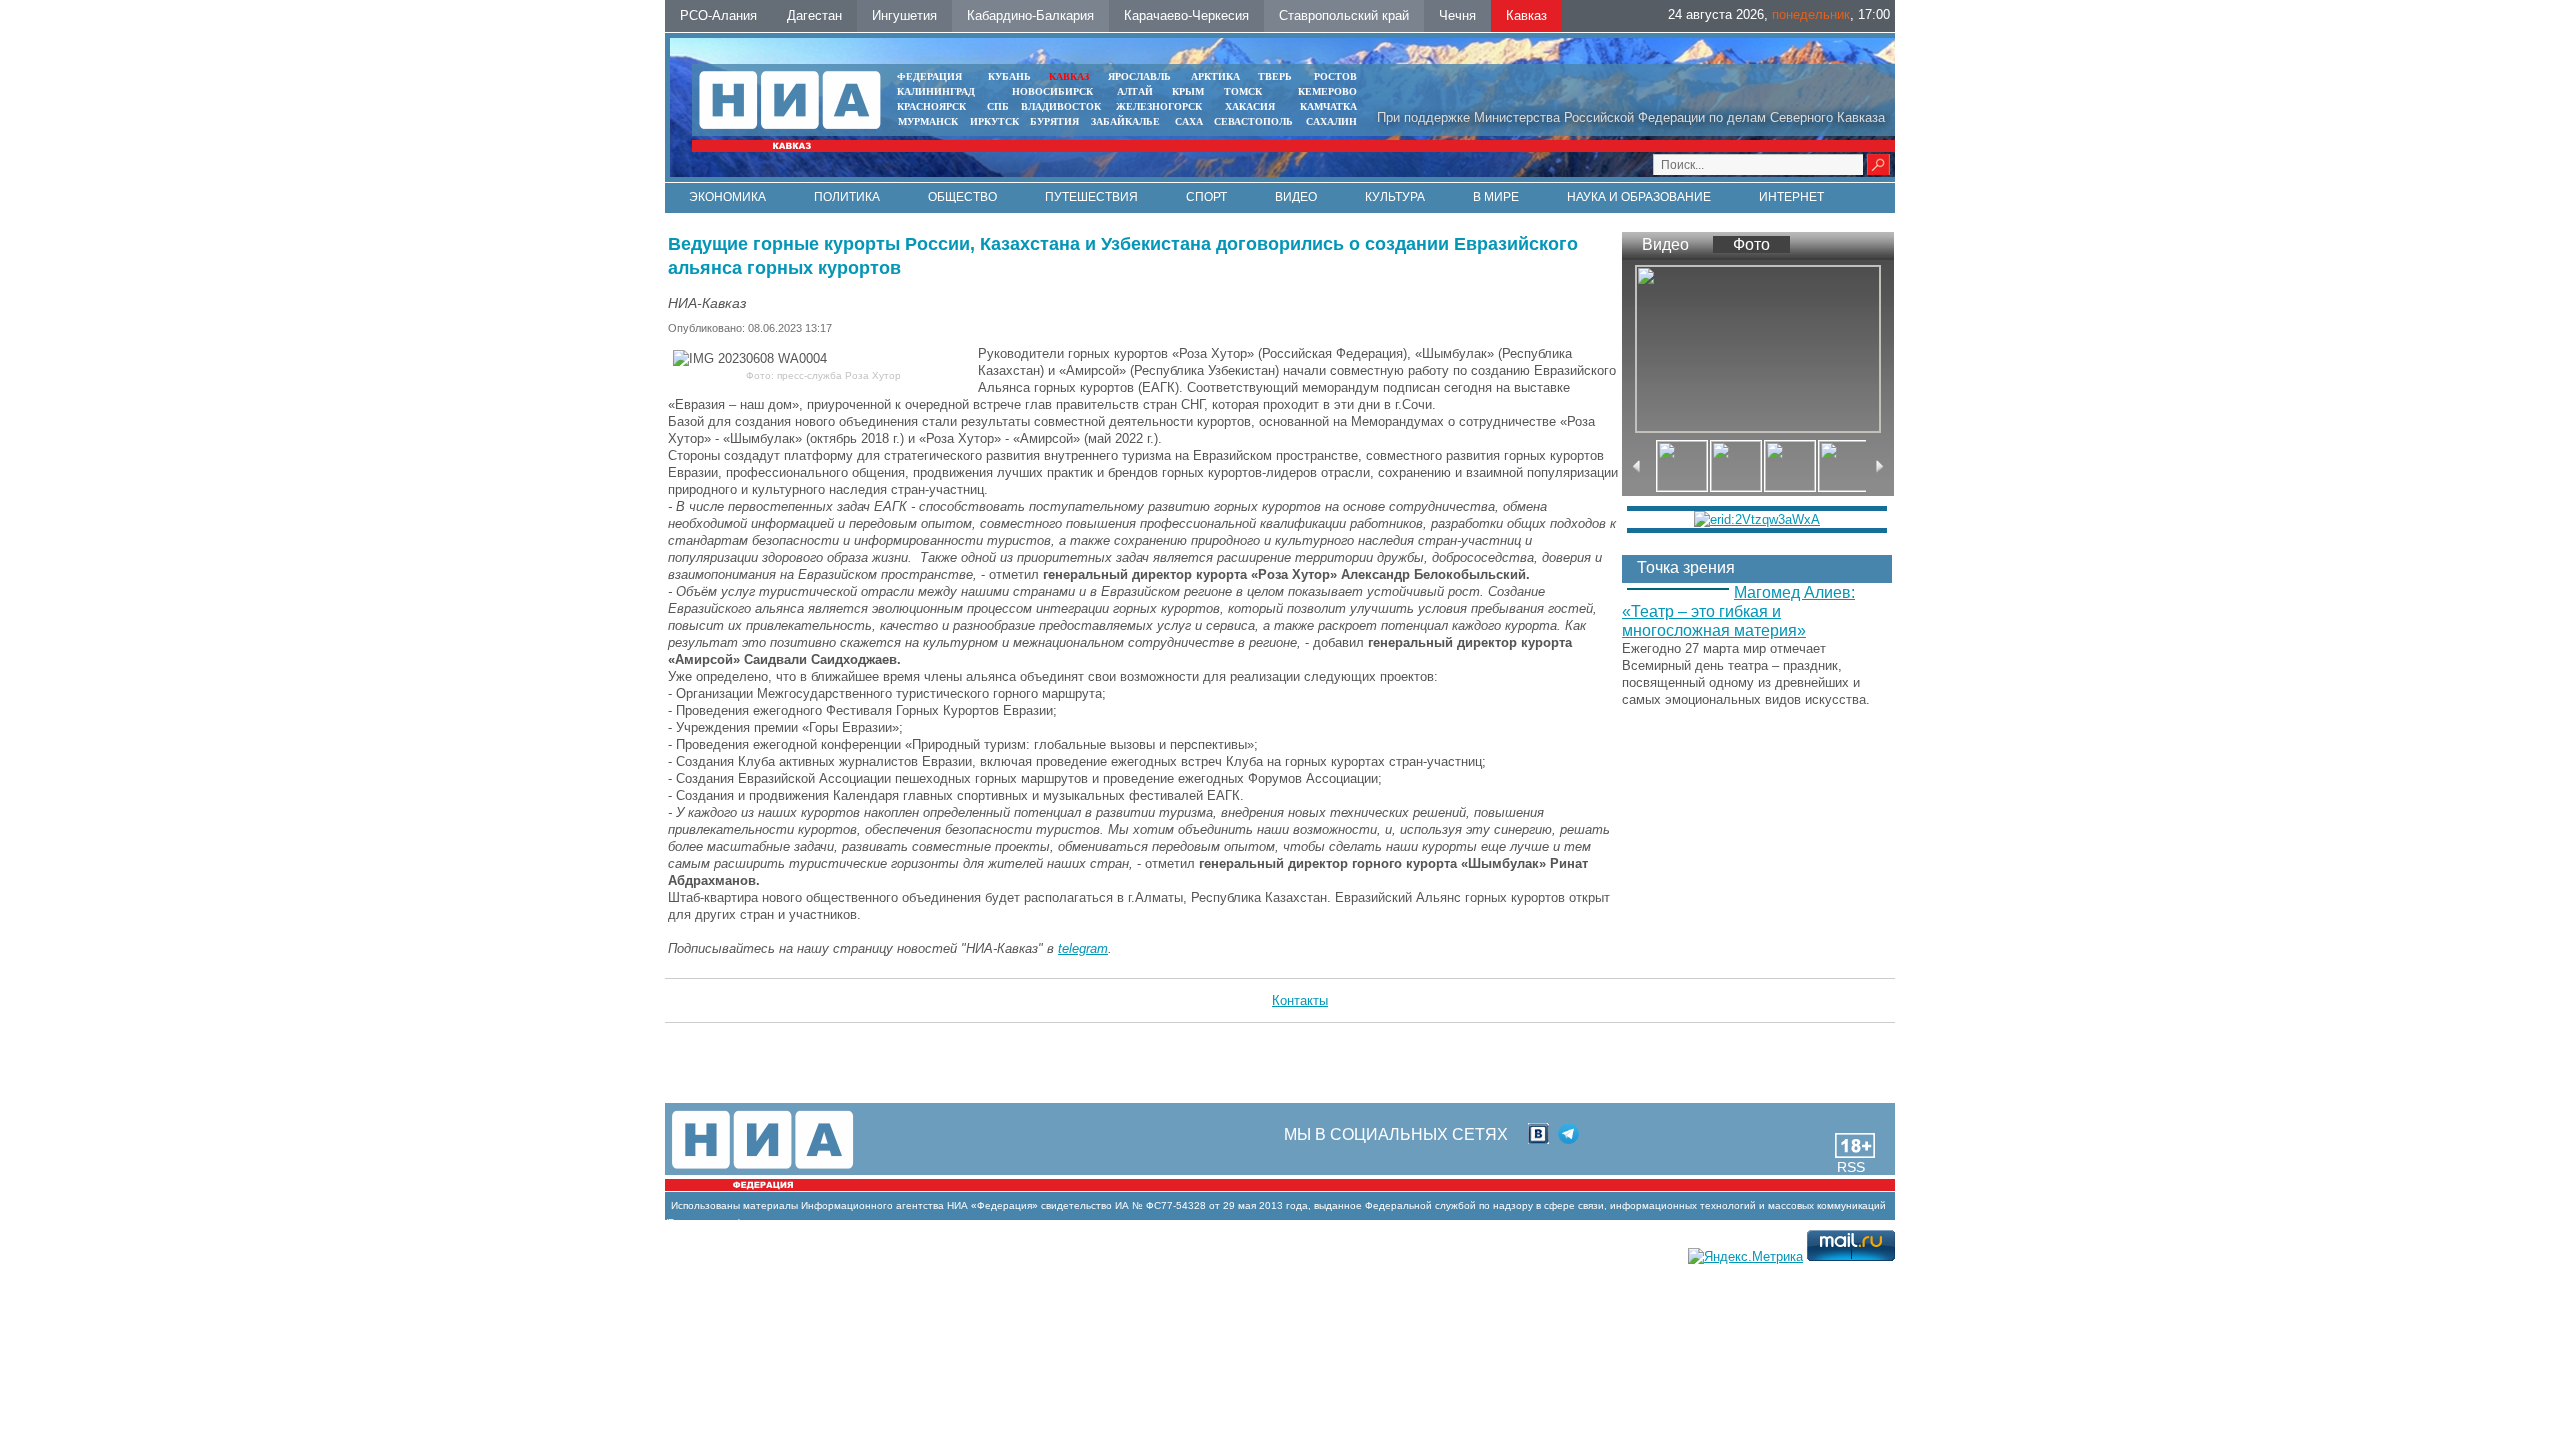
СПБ (998, 106)
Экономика (727, 197)
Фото (1751, 244)
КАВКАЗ (1069, 76)
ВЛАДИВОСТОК (1061, 106)
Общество (962, 197)
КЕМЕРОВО (1327, 91)
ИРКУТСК (994, 121)
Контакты (1300, 1000)
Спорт (1206, 197)
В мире (1496, 197)
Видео (1296, 197)
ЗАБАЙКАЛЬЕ (1127, 121)
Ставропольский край (1344, 15)
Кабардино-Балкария (1030, 15)
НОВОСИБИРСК (1052, 91)
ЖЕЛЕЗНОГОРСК (1159, 106)
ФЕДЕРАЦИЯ (929, 76)
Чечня (1457, 15)
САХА (1189, 121)
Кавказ (1526, 15)
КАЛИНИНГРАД (936, 91)
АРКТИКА (1215, 76)
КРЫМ (1188, 91)
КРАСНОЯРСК (931, 106)
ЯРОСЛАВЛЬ (1139, 76)
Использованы (705, 1205)
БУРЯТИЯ (1054, 121)
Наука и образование (1639, 197)
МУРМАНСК (928, 121)
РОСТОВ (1335, 76)
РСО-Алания (718, 15)
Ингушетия (904, 15)
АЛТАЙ (1135, 91)
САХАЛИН (1331, 121)
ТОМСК (1246, 91)
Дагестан (814, 15)
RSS (1851, 1167)
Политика (847, 197)
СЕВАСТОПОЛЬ (1253, 121)
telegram (1083, 948)
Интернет (1791, 197)
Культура (1395, 197)
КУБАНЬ (1009, 76)
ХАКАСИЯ (1248, 106)
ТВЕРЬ (1275, 76)
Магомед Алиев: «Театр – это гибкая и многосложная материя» (1738, 611)
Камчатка (1327, 106)
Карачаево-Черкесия (1186, 15)
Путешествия (1091, 197)
